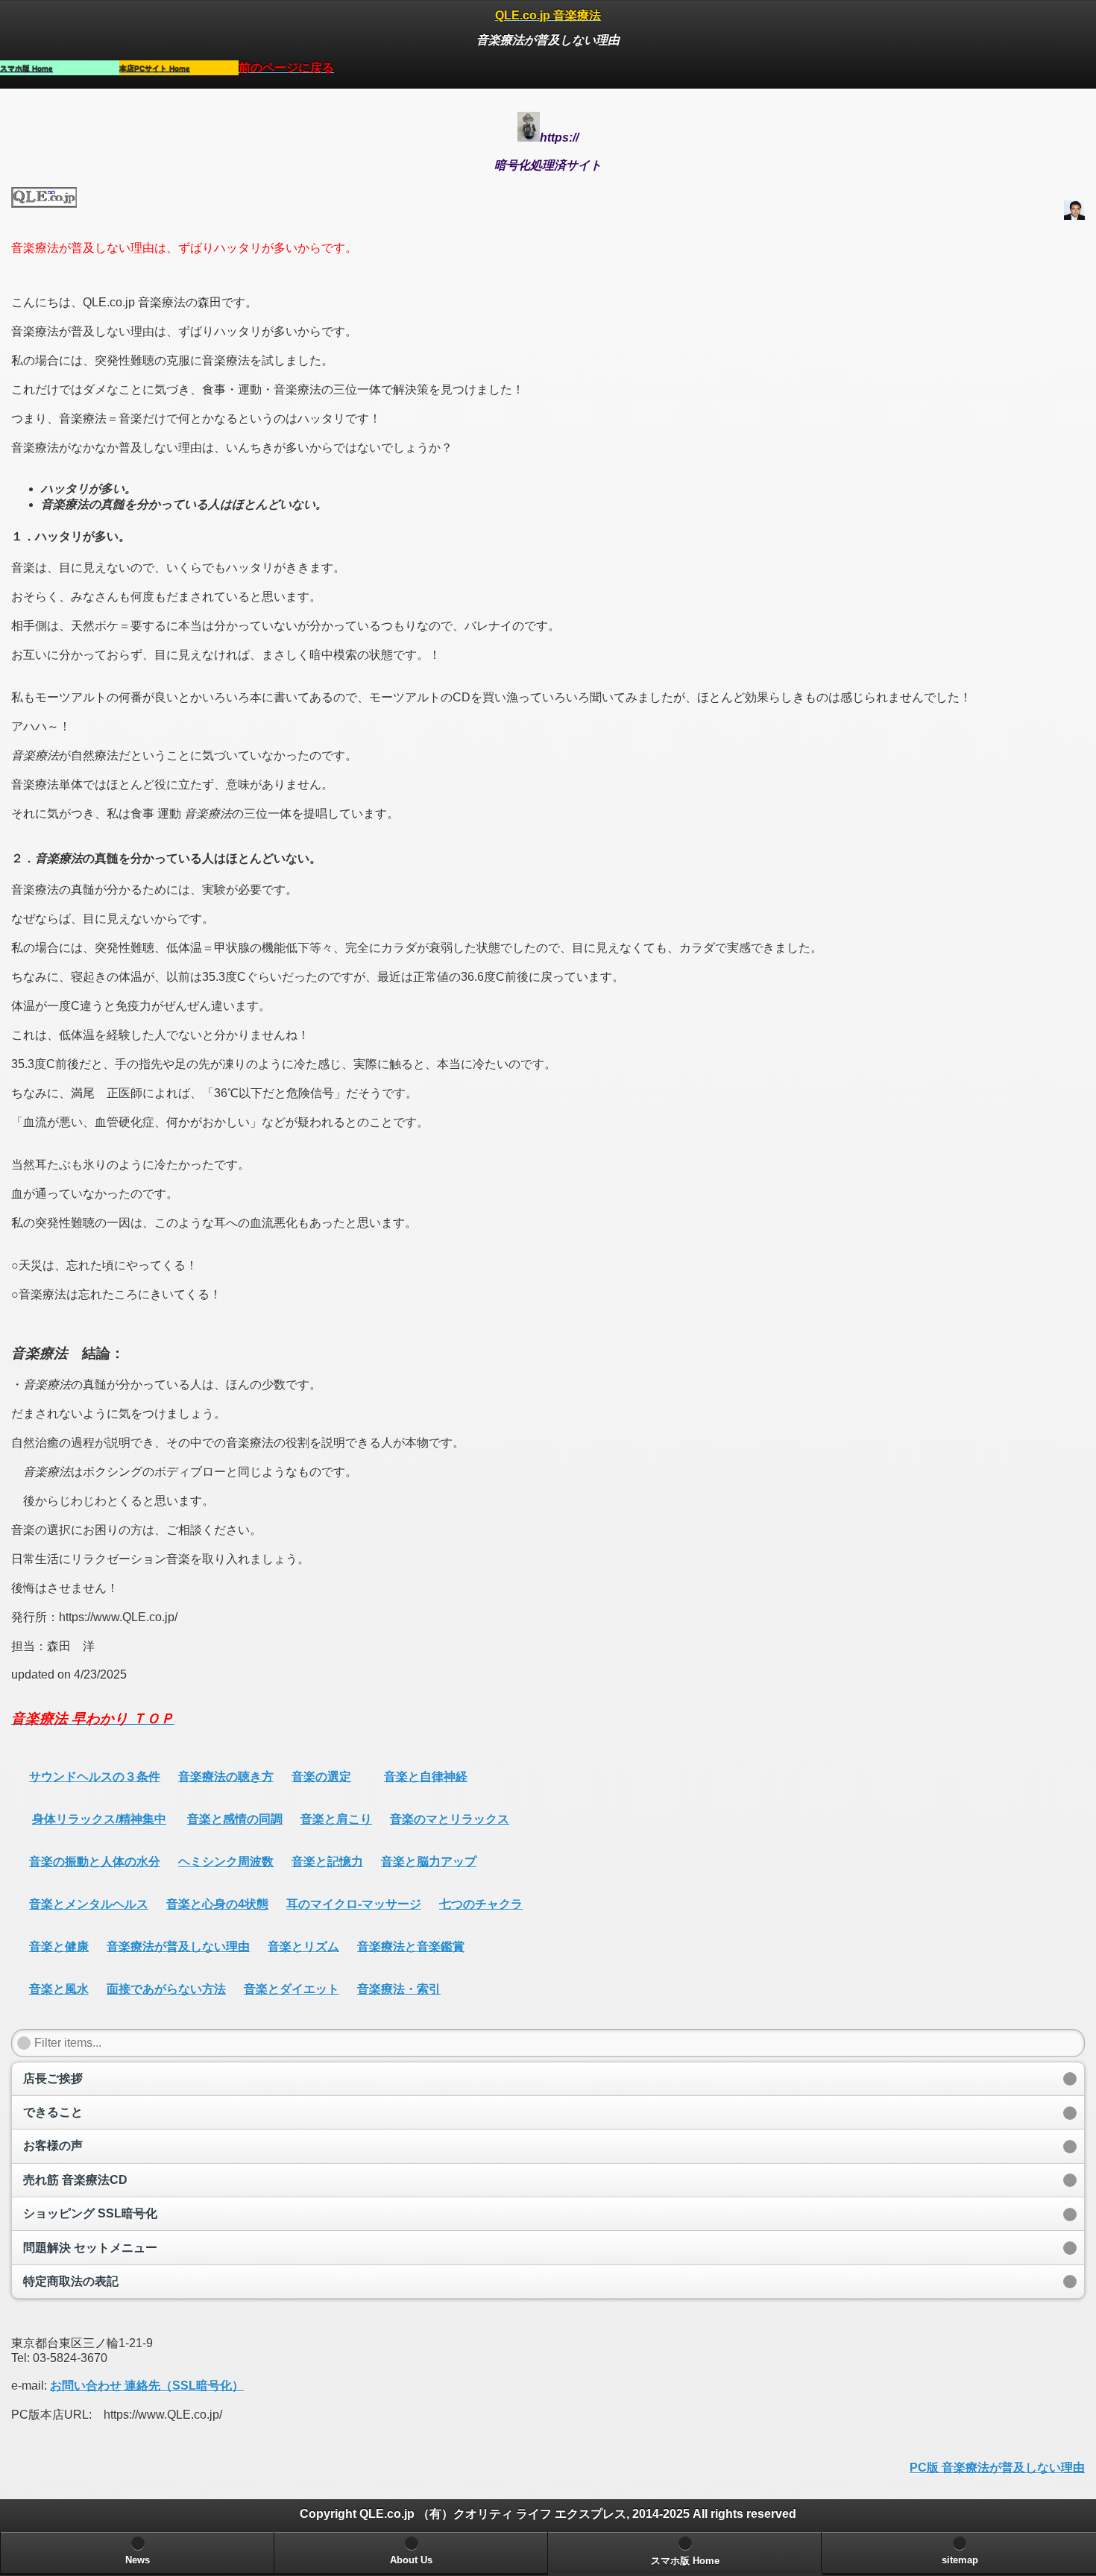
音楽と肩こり (336, 1819)
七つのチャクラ (481, 1904)
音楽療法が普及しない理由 (178, 1947)
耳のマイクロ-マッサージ (354, 1904)
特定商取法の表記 (71, 2281)
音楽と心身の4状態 (217, 1904)
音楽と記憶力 (327, 1862)
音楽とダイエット (292, 1989)
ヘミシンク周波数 (226, 1862)
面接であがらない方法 (166, 1989)
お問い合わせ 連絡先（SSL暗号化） (147, 2386)
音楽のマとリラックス (450, 1819)
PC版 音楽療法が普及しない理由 (997, 2468)
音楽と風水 (59, 1989)
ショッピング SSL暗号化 (90, 2213)
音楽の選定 (321, 1777)
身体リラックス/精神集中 (99, 1819)
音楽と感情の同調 (235, 1819)
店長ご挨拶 (53, 2078)
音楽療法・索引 (399, 1989)
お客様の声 (53, 2146)
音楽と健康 (59, 1947)
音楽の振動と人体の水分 (95, 1862)
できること (53, 2112)
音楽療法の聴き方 (226, 1777)
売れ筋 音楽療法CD (75, 2180)
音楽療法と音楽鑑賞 (411, 1947)
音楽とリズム (303, 1947)
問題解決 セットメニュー (90, 2248)
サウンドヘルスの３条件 (95, 1777)
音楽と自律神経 (426, 1777)
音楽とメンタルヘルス (89, 1904)
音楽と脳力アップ (429, 1862)
